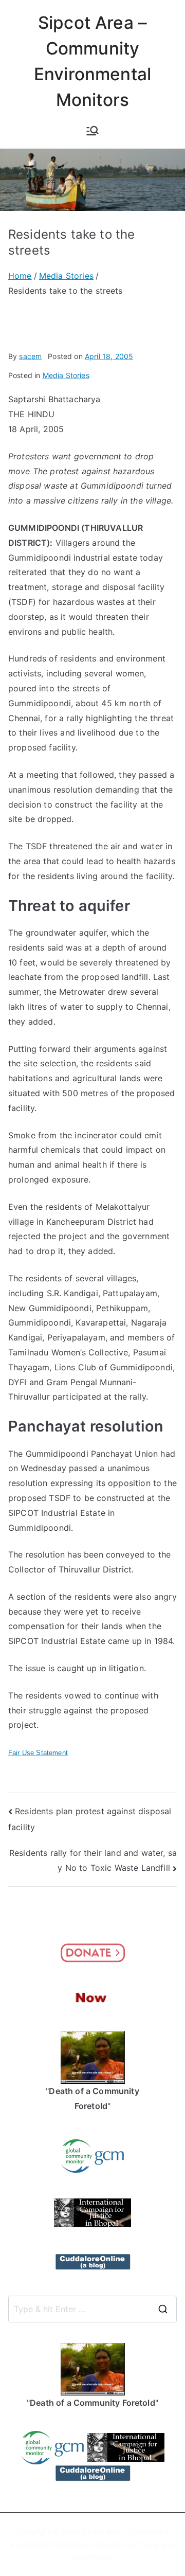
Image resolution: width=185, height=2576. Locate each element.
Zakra (149, 2544)
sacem (30, 356)
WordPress (91, 2557)
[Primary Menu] (92, 131)
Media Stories (66, 375)
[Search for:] (92, 2309)
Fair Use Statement (38, 1753)
